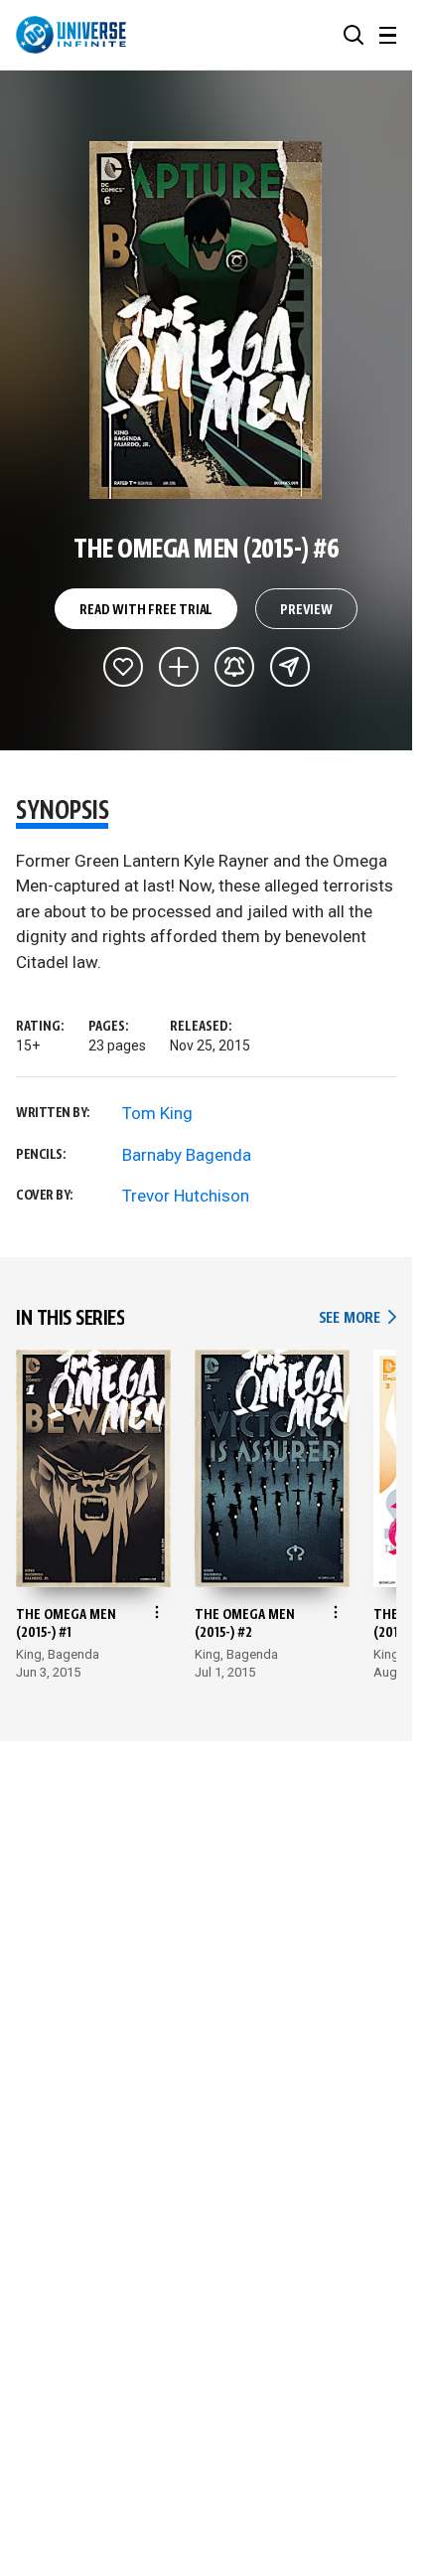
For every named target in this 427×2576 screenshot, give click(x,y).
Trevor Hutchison (186, 1196)
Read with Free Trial (146, 610)
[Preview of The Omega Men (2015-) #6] (206, 320)
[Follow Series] (234, 667)
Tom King (157, 1113)
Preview (306, 610)
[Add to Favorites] (123, 667)
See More (357, 1318)
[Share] (290, 667)
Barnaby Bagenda (187, 1155)
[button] (354, 35)
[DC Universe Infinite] (71, 35)
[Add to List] (179, 667)
